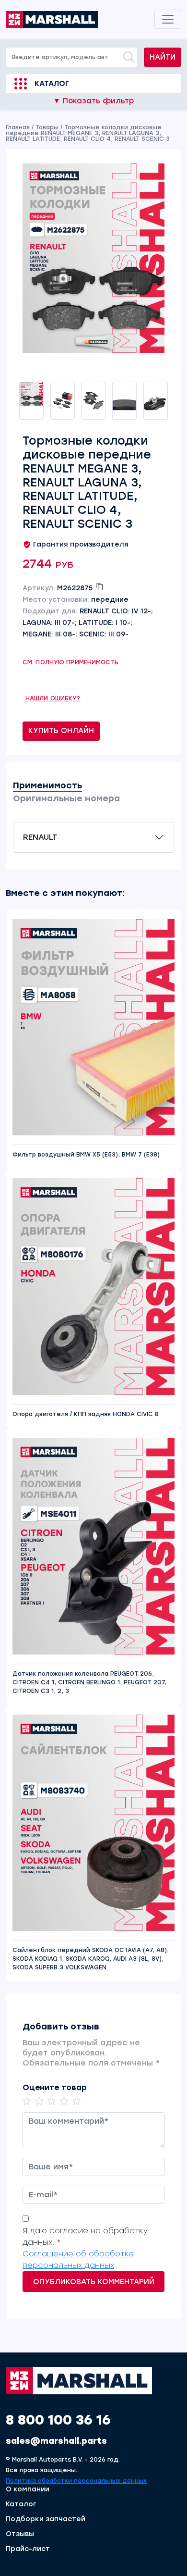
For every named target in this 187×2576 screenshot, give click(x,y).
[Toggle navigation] (168, 19)
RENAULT (40, 837)
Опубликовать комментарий (94, 2282)
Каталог (52, 84)
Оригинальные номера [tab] (66, 798)
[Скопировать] (100, 586)
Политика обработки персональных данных (76, 2481)
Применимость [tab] (47, 785)
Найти (163, 57)
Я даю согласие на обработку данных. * (85, 2236)
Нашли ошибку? (53, 698)
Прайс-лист (28, 2549)
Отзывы (20, 2534)
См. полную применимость (70, 662)
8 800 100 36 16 (58, 2420)
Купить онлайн (61, 731)
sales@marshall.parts (56, 2441)
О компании (28, 2489)
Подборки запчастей (46, 2519)
